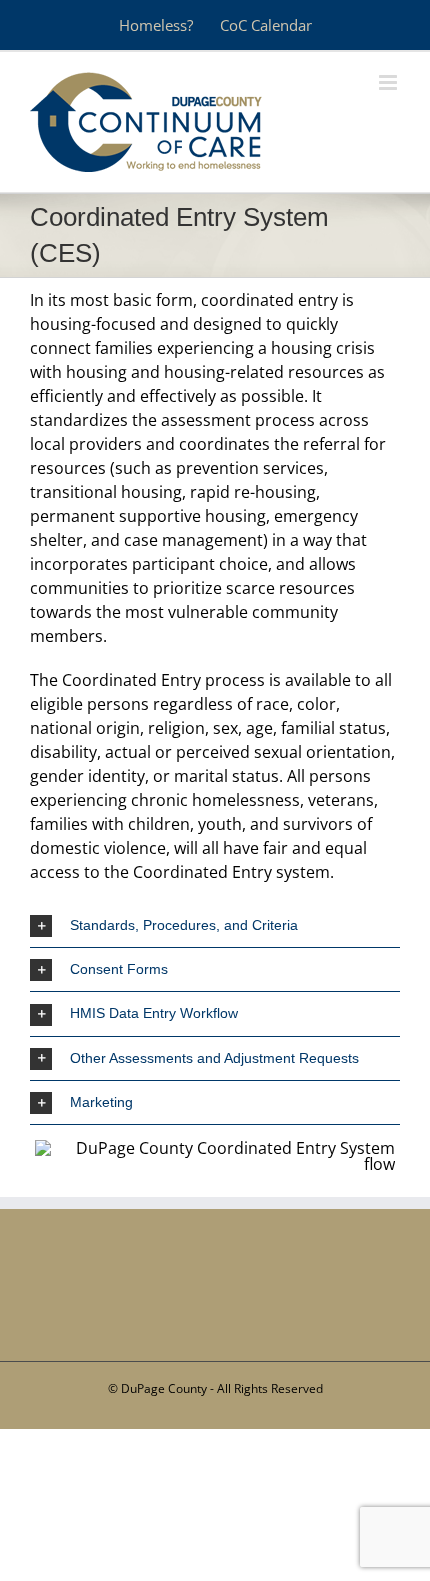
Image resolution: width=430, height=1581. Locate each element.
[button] (215, 925)
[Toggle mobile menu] (389, 82)
